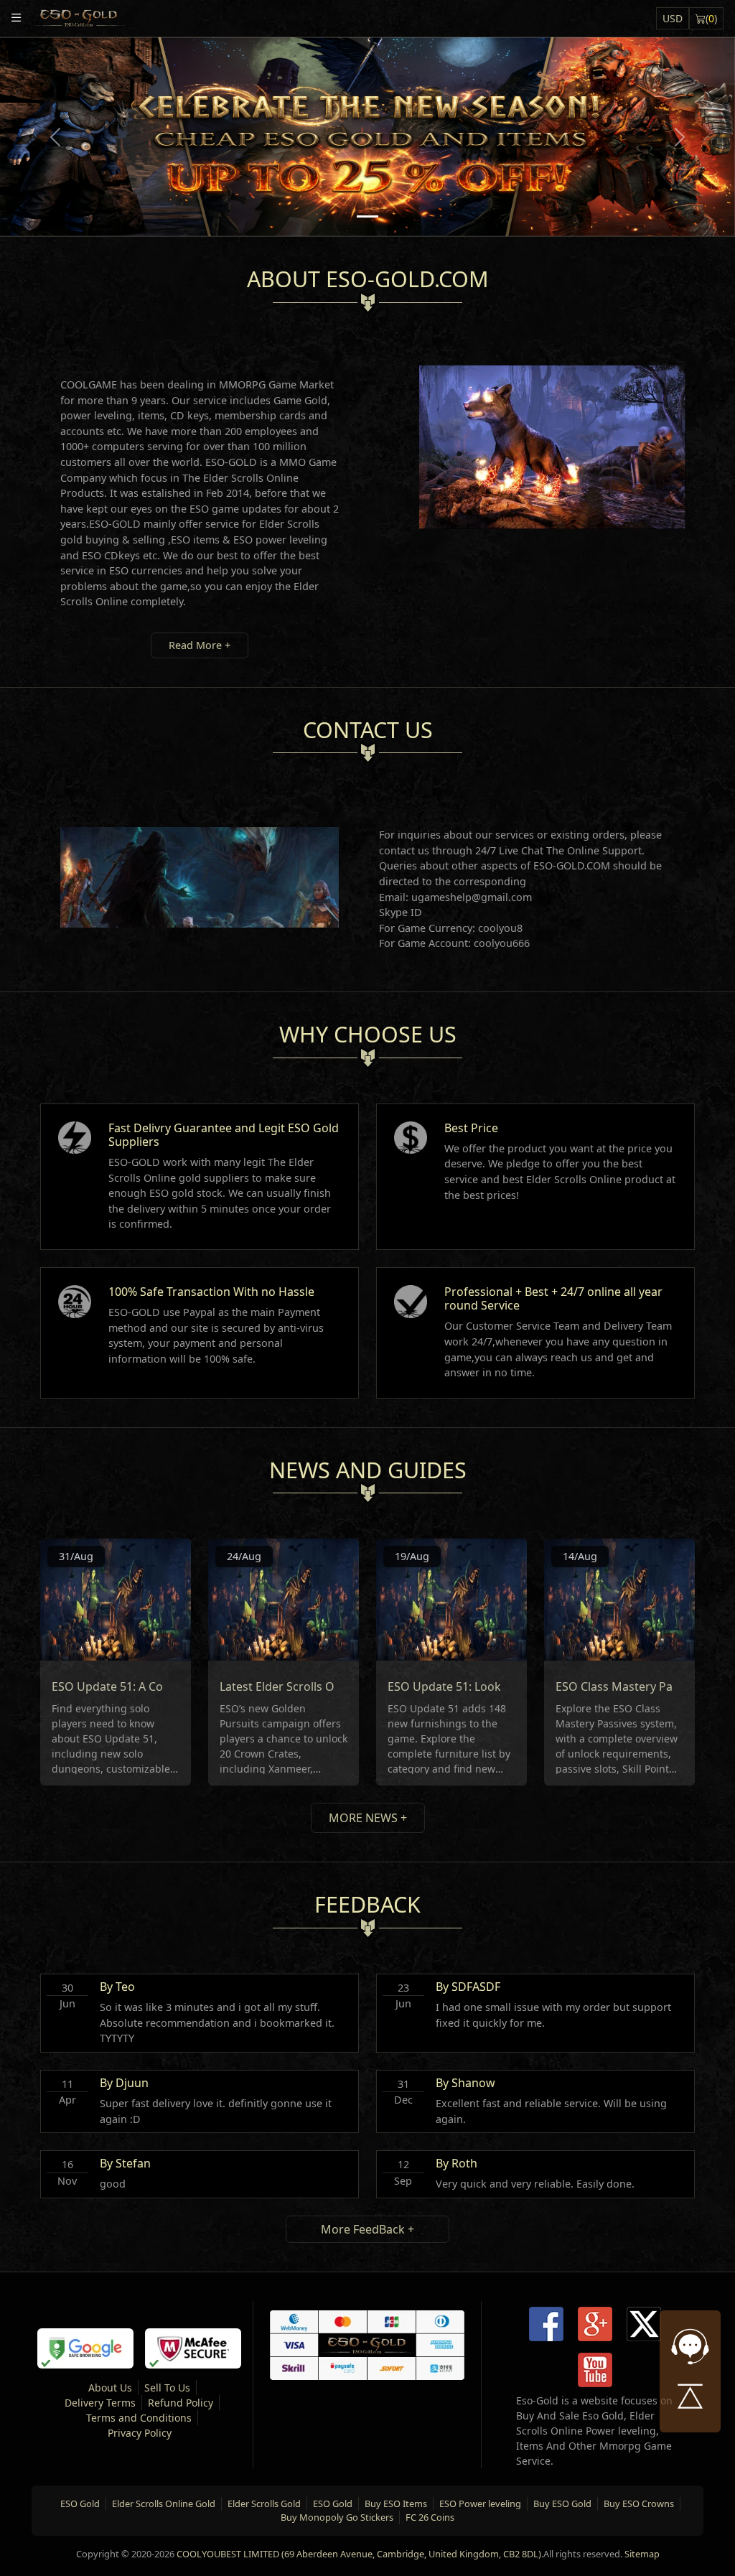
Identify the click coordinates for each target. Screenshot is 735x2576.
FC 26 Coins (430, 2517)
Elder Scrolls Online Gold (164, 2503)
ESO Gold (80, 2503)
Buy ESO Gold (562, 2503)
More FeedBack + (367, 2229)
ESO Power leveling (480, 2503)
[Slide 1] (367, 216)
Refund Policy (181, 2403)
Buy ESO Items (396, 2503)
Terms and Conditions (139, 2418)
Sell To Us (167, 2388)
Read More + (200, 645)
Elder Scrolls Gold (264, 2503)
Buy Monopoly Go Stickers (337, 2517)
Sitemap (642, 2554)
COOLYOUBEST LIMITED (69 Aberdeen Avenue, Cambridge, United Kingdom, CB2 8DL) (359, 2554)
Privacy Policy (140, 2433)
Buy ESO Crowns (639, 2503)
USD (673, 18)
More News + (368, 1818)
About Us (110, 2388)
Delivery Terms (100, 2403)
